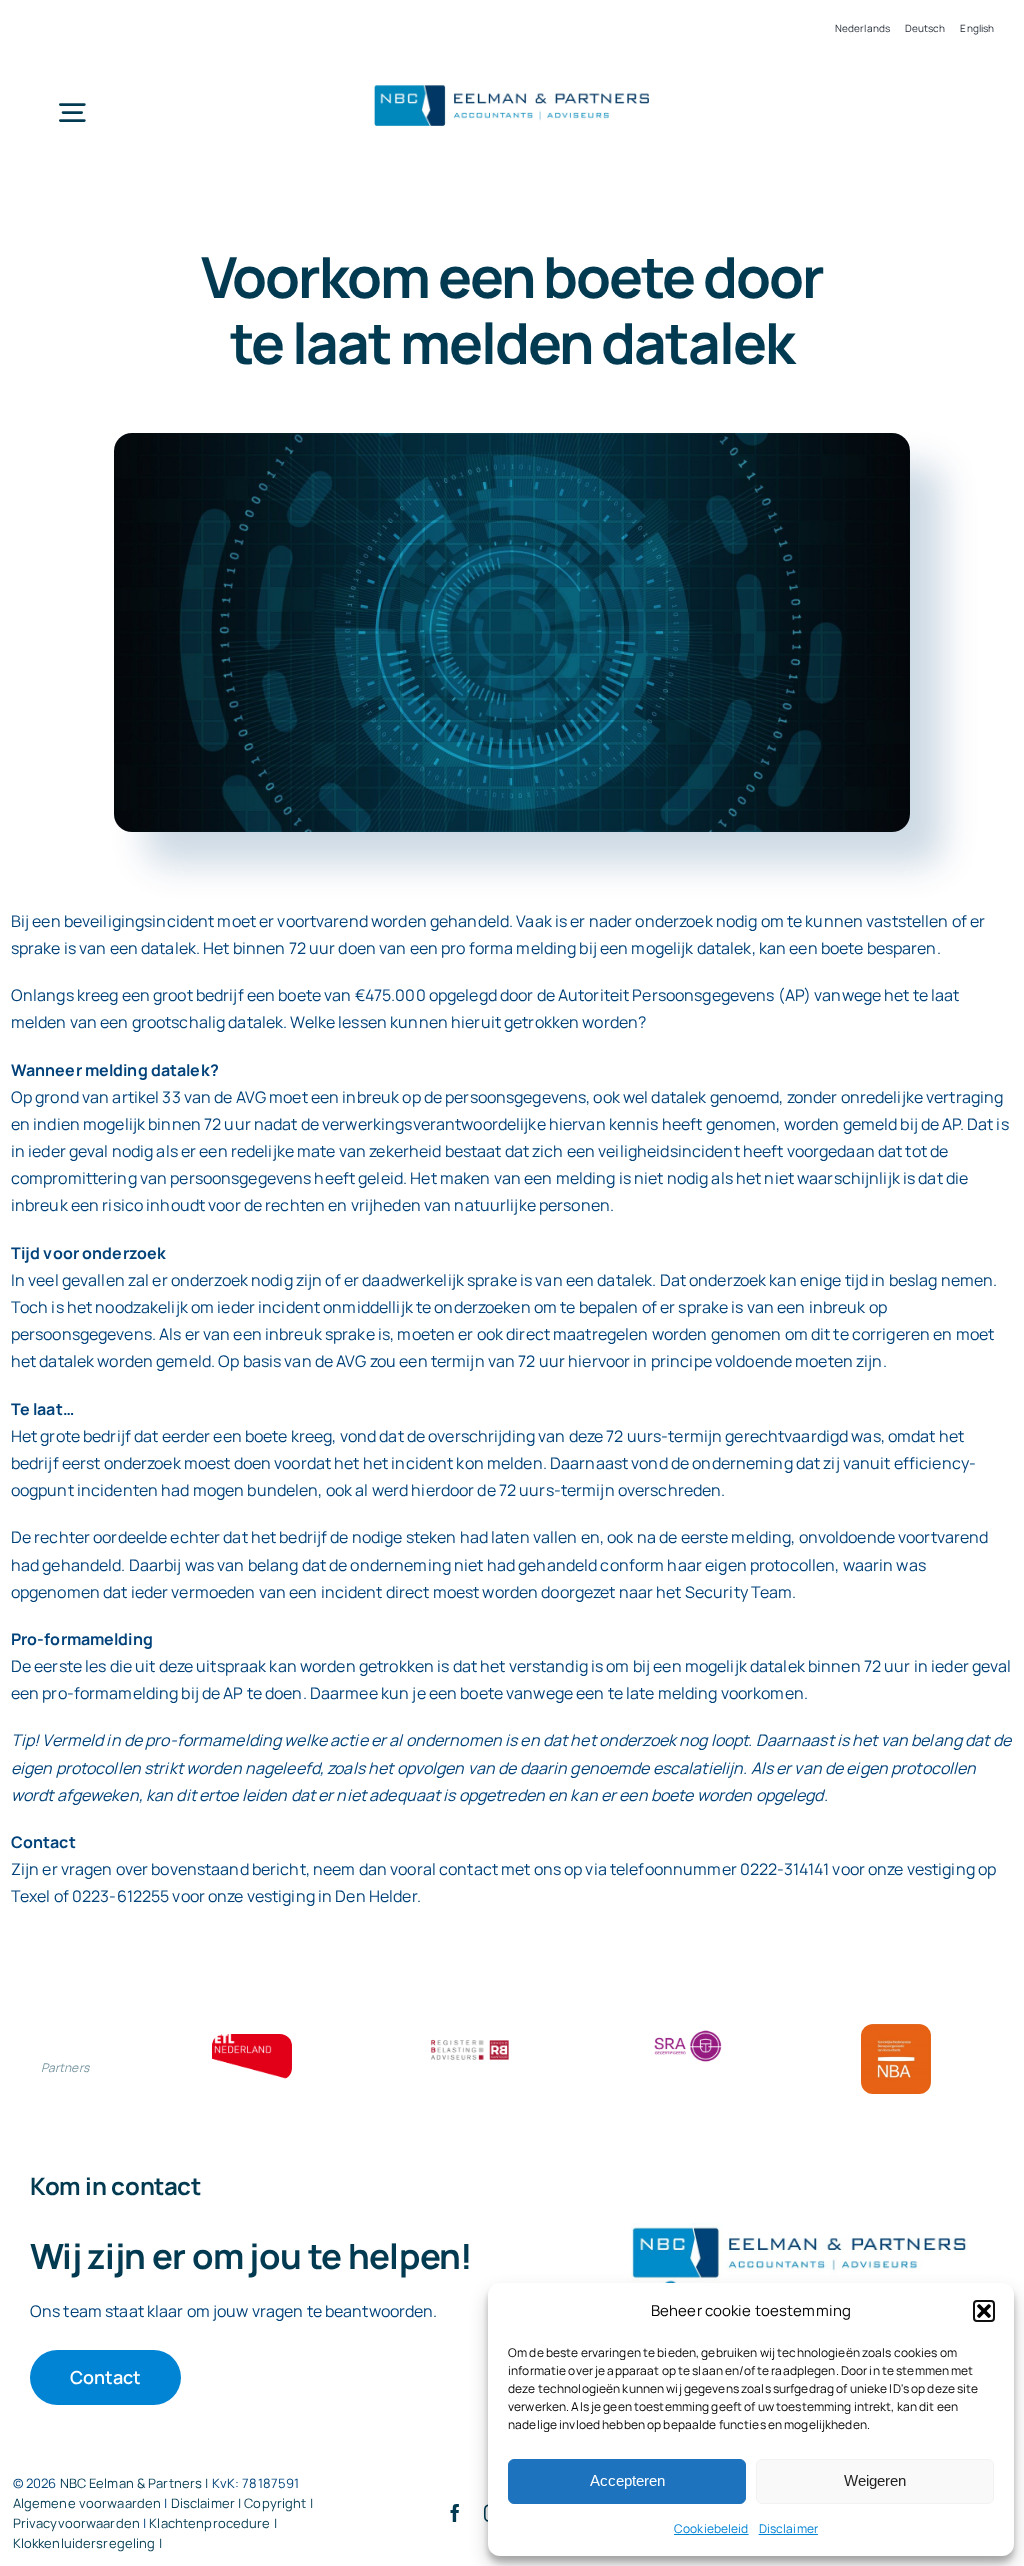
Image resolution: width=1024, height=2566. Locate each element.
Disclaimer (788, 2528)
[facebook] (455, 2513)
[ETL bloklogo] (252, 2042)
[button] (984, 2311)
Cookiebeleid (711, 2528)
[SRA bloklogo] (688, 2032)
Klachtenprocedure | (212, 2523)
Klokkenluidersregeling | (87, 2543)
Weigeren (875, 2480)
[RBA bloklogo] (470, 2042)
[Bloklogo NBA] (896, 2032)
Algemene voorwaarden (87, 2503)
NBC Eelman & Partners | (136, 2483)
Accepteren (627, 2480)
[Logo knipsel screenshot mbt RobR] (512, 85)
